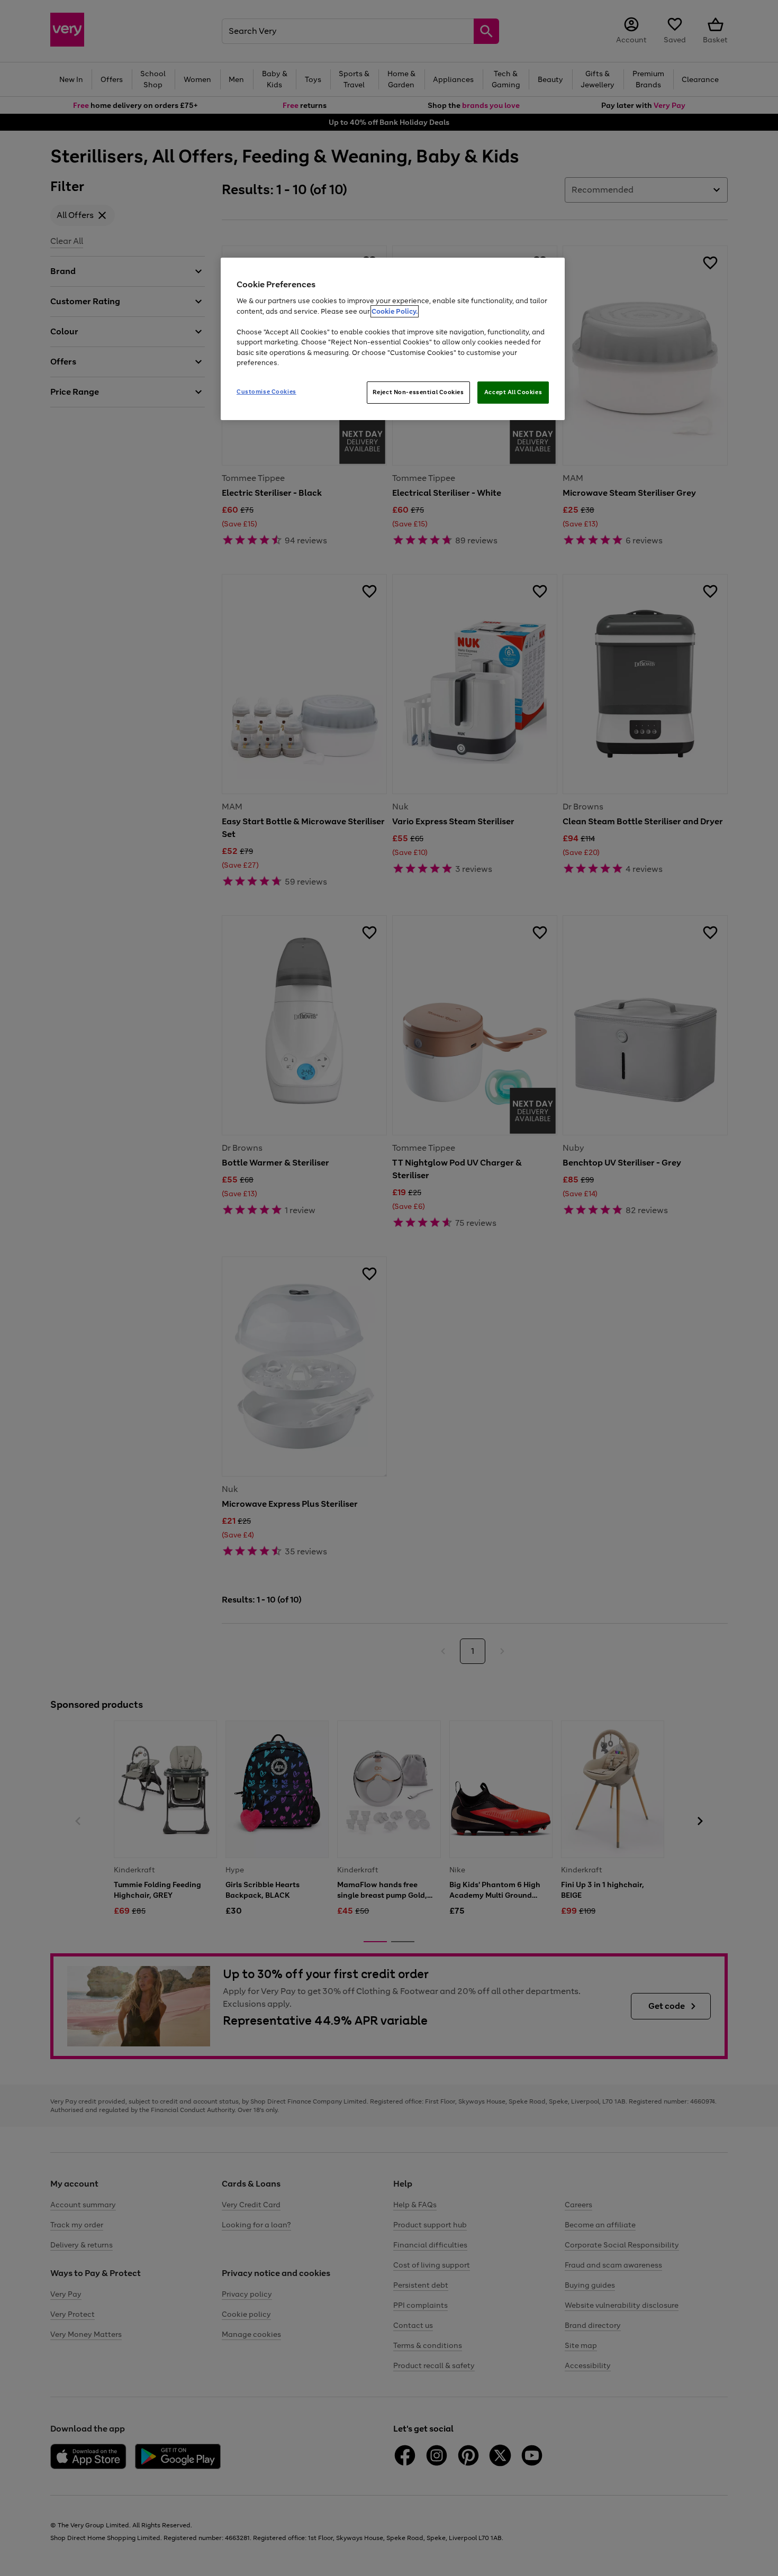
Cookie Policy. (395, 311)
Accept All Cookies (513, 392)
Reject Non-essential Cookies (418, 392)
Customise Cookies (266, 392)
